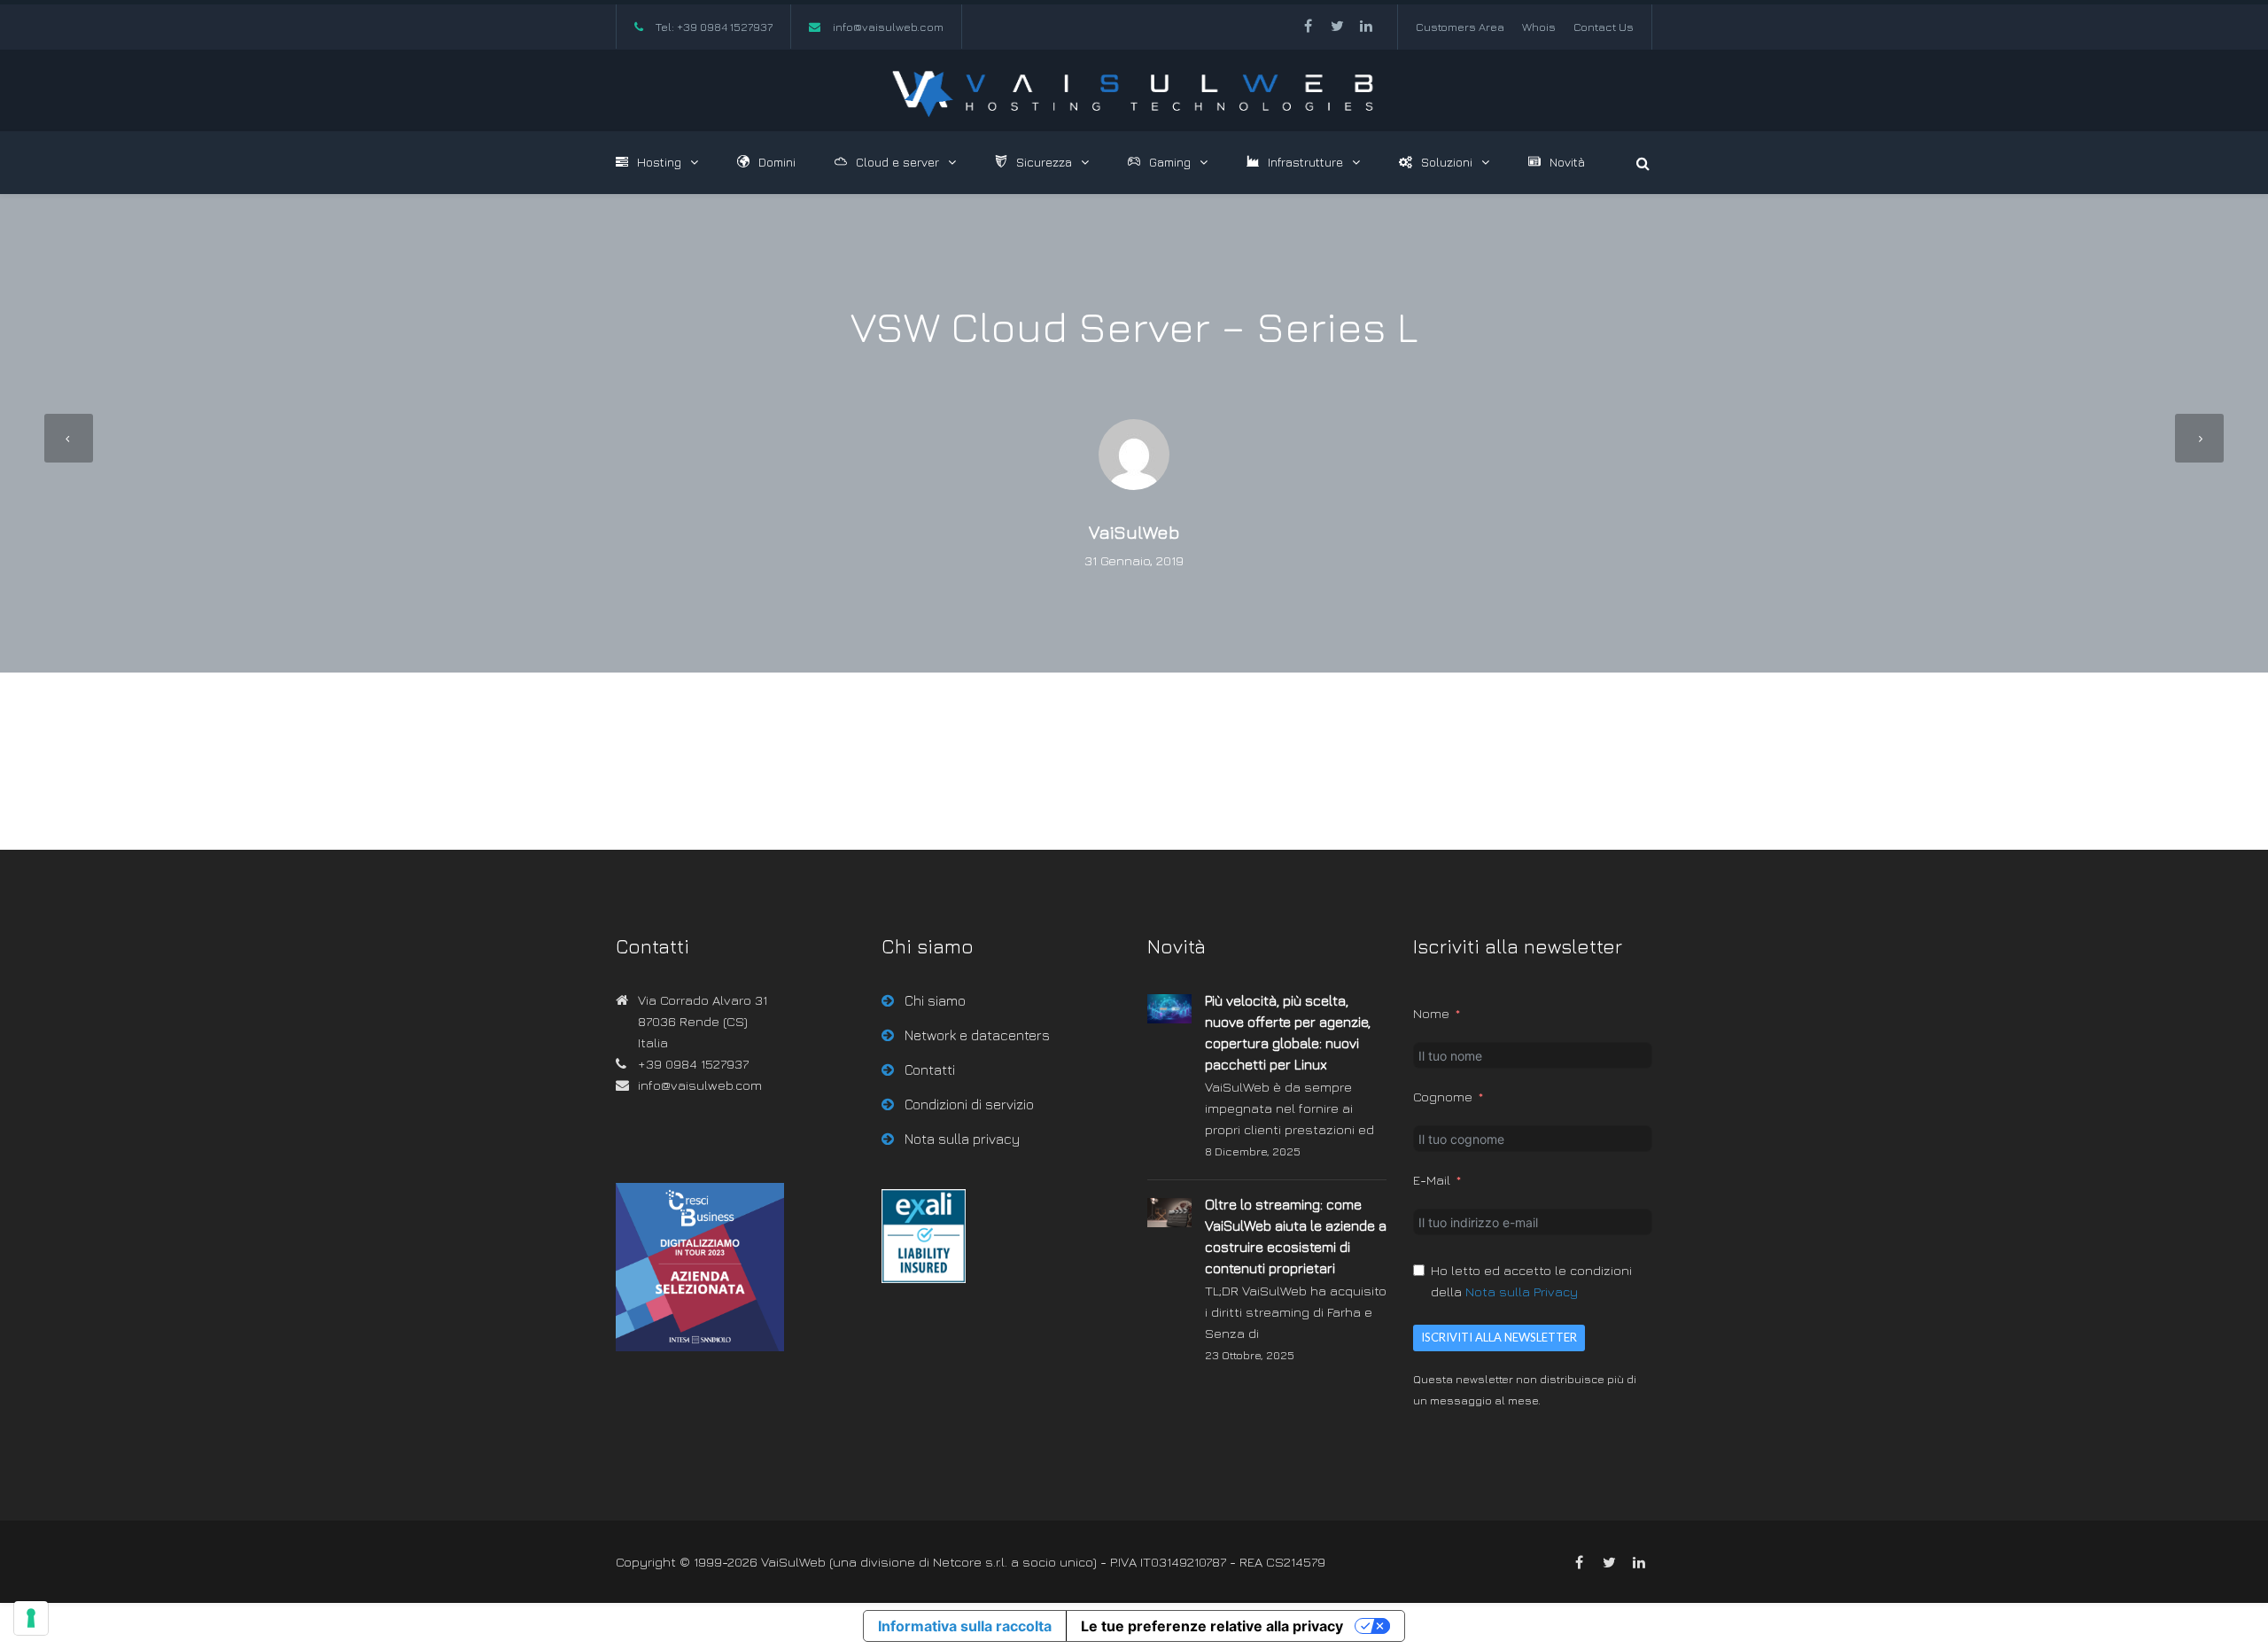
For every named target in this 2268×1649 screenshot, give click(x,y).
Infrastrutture (1305, 162)
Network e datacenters (977, 1035)
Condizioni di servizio (969, 1104)
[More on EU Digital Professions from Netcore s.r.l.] (924, 1278)
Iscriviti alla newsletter (1499, 1337)
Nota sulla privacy (962, 1139)
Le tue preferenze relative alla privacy (1212, 1626)
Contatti (930, 1070)
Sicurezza (1044, 162)
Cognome (1443, 1097)
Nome (1431, 1013)
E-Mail (1432, 1180)
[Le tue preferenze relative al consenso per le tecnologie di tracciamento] (31, 1618)
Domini (777, 162)
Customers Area (1460, 27)
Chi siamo (935, 1000)
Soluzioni (1447, 162)
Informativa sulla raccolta (965, 1626)
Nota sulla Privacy (1522, 1291)
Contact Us (1604, 27)
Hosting (659, 162)
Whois (1539, 27)
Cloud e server (897, 162)
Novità (1567, 162)
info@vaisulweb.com (888, 27)
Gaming (1170, 162)
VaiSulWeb (1134, 532)
